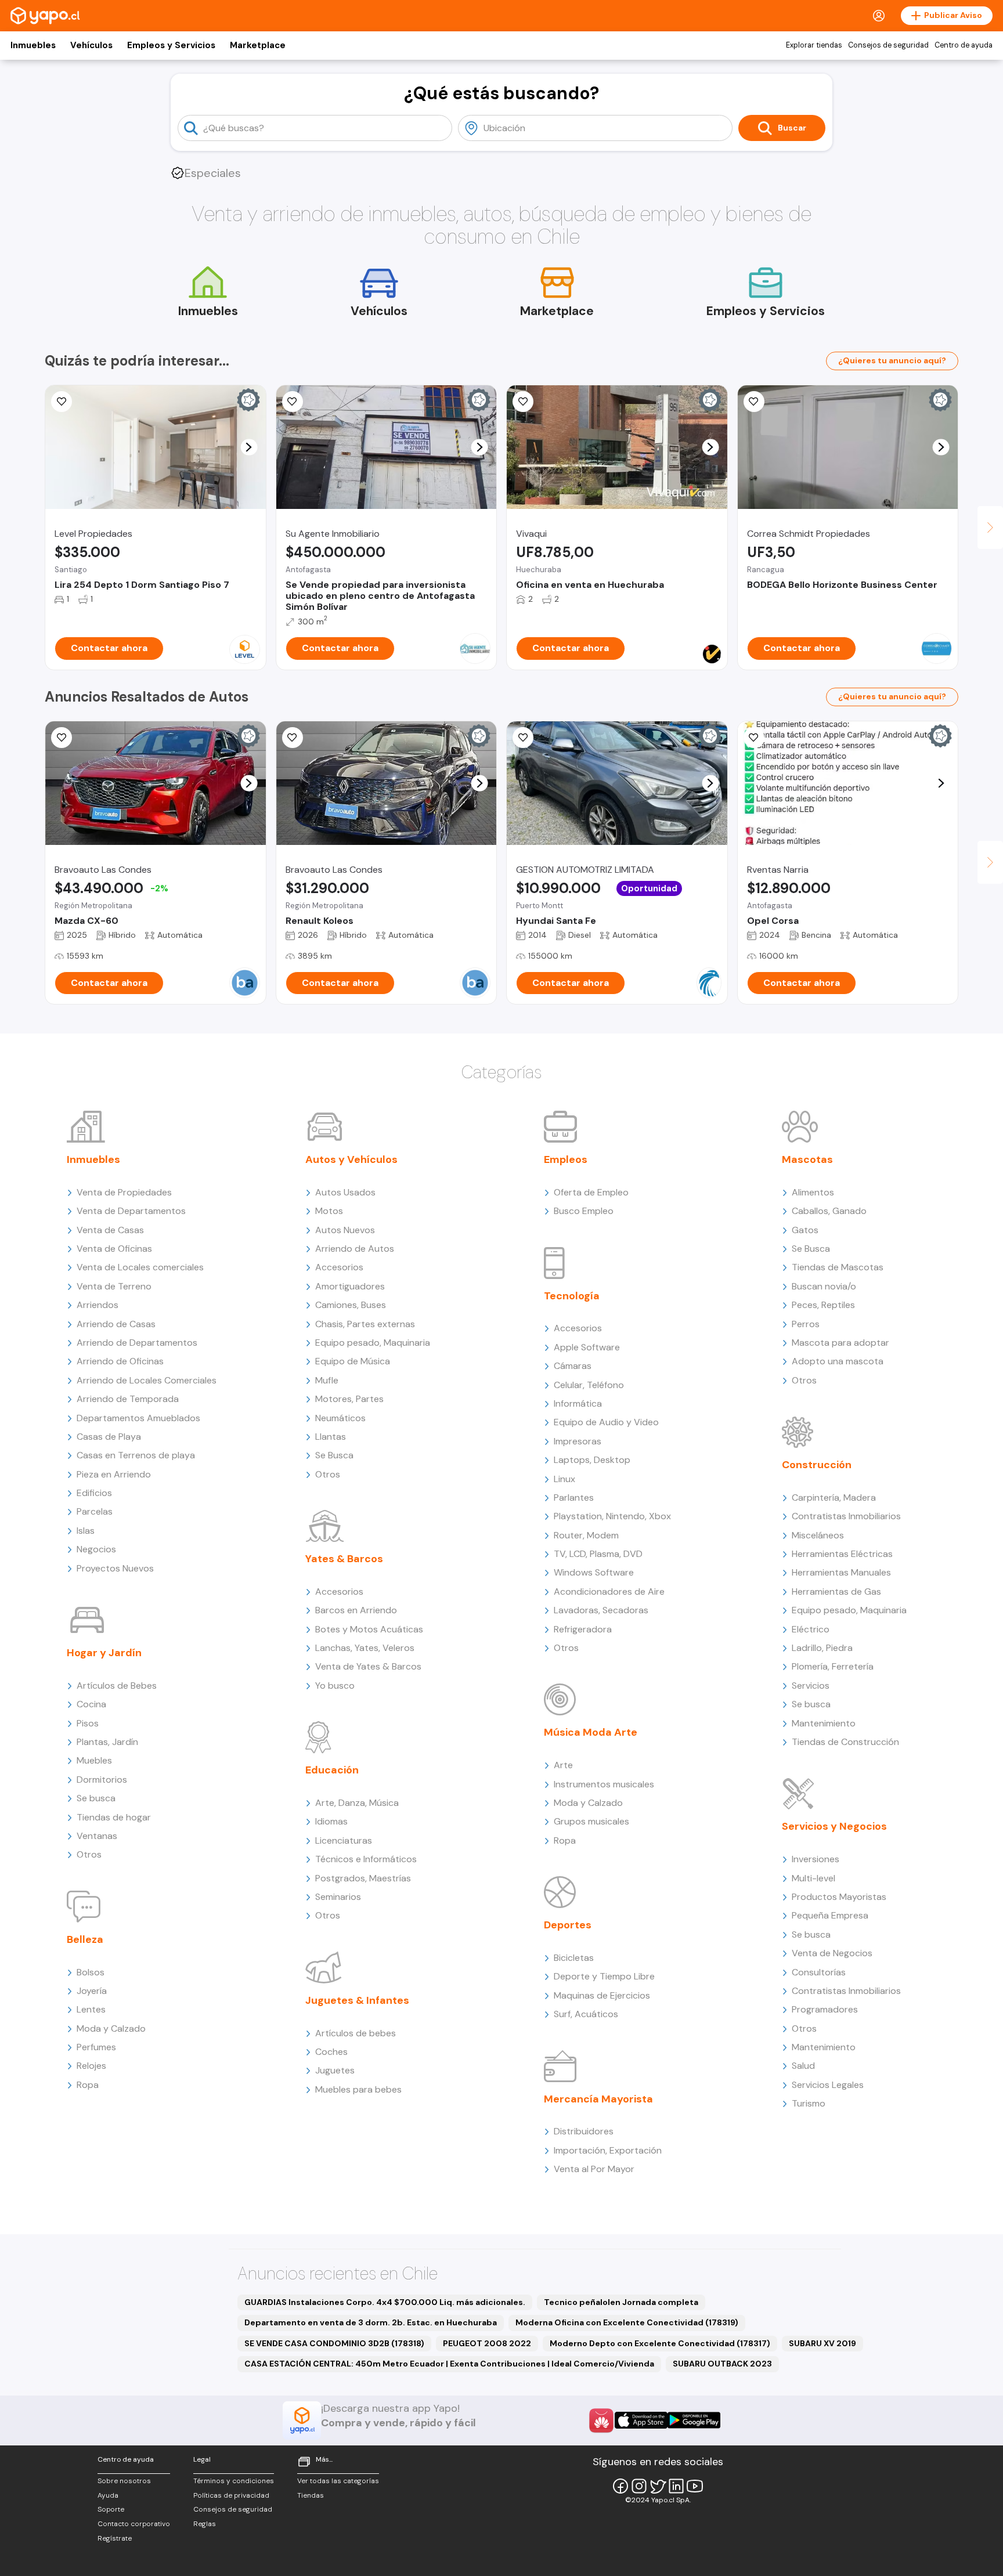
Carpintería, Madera (834, 1497)
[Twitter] (658, 2486)
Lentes (91, 2009)
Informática (578, 1403)
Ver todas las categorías (338, 2481)
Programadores (825, 2009)
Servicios (811, 1686)
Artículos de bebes (356, 2033)
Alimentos (813, 1192)
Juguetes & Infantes (357, 2000)
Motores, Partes (349, 1399)
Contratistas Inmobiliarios (846, 1516)
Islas (86, 1531)
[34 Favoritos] (62, 402)
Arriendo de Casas (116, 1324)
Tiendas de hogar (114, 1817)
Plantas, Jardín (107, 1742)
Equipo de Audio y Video (606, 1422)
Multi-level (813, 1878)
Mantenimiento (824, 1723)
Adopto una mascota (838, 1361)
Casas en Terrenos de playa (136, 1455)
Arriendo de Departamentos (137, 1343)
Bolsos (91, 1972)
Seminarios (338, 1897)
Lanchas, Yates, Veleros (365, 1648)
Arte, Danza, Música (357, 1803)
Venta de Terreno (114, 1286)
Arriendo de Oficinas (120, 1361)
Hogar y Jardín (104, 1653)
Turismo (809, 2103)
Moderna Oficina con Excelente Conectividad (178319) (627, 2322)
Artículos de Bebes (117, 1686)
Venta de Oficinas (114, 1249)
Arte (563, 1765)
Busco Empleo (584, 1211)
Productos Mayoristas (839, 1897)
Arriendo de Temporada (128, 1399)
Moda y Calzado (111, 2028)
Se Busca (334, 1455)
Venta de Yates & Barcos (368, 1666)
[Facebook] (620, 2486)
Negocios (96, 1549)
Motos (329, 1211)
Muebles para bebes (358, 2089)
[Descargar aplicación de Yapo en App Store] (641, 2420)
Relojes (91, 2066)
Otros (89, 1854)
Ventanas (97, 1836)
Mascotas (807, 1159)
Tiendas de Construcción (845, 1742)
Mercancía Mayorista (598, 2099)
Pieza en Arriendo (114, 1474)
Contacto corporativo (134, 2524)
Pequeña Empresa (830, 1915)
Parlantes (574, 1497)
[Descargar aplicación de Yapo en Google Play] (694, 2420)
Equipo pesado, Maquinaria (373, 1343)
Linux (564, 1479)
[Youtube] (695, 2486)
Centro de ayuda (964, 45)
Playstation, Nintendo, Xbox (612, 1516)
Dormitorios (102, 1780)
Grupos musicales (591, 1821)
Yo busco (335, 1686)
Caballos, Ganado (829, 1211)
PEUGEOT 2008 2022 (487, 2343)
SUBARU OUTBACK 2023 (722, 2364)
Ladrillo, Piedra (822, 1648)
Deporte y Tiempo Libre (604, 1976)
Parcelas (95, 1511)
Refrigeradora (583, 1629)
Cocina (91, 1704)
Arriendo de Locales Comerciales (147, 1380)
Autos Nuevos (345, 1230)
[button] (249, 447)
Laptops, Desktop (592, 1460)
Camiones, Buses (351, 1305)
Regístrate (115, 2538)
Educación (332, 1770)
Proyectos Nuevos (115, 1568)
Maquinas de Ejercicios (602, 1995)
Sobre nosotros (124, 2481)
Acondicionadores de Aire (609, 1592)
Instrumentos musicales (604, 1784)
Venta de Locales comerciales (140, 1267)
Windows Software (594, 1572)
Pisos (88, 1723)
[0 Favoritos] (293, 402)
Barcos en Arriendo (356, 1610)
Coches (331, 2052)
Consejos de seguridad (888, 45)
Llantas (331, 1437)
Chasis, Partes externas (365, 1324)
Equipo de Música (353, 1361)
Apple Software (587, 1347)
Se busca (96, 1798)
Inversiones (816, 1859)
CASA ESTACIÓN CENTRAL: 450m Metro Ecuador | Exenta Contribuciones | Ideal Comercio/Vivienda (449, 2364)
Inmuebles (33, 45)
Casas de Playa (109, 1437)
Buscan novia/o (824, 1286)
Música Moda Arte (591, 1732)
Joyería (92, 1991)
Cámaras (573, 1366)
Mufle (327, 1380)
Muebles (94, 1760)
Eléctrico (811, 1629)
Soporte (111, 2509)
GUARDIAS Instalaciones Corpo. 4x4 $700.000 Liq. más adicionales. (385, 2302)
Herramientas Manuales (841, 1572)
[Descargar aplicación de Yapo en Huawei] (601, 2420)
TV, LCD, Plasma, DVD (598, 1554)
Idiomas (331, 1821)
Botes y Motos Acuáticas (369, 1629)
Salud (803, 2066)
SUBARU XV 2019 (822, 2343)
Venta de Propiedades (124, 1192)
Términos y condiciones (234, 2481)
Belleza (85, 1939)
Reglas (205, 2524)
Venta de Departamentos (131, 1211)
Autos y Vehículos (351, 1159)
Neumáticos (340, 1418)
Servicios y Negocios (834, 1826)
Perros (806, 1324)
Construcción (817, 1465)
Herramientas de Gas (836, 1592)
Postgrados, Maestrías (363, 1878)
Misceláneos (818, 1535)
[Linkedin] (676, 2486)
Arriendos (98, 1305)
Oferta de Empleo (591, 1192)
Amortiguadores (350, 1286)
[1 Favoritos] (62, 738)
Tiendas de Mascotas (838, 1267)
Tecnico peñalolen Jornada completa (621, 2302)
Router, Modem (586, 1535)
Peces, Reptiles (823, 1305)
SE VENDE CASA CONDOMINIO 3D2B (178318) (334, 2343)
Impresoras (578, 1441)
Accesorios (339, 1267)
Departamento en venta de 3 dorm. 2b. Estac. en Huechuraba (371, 2322)
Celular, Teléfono (589, 1385)
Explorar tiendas (814, 45)
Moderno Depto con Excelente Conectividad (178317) (660, 2343)
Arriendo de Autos (355, 1249)
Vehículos (91, 45)
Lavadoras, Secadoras (601, 1610)
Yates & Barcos (344, 1559)
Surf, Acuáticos (586, 2014)
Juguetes (335, 2070)
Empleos (566, 1159)
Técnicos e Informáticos (366, 1859)
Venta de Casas (110, 1230)
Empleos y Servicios (171, 45)
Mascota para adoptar (840, 1343)
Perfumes (96, 2047)
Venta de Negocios (832, 1953)
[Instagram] (639, 2486)
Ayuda (108, 2495)
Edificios (94, 1493)
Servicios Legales (828, 2085)
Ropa (88, 2085)
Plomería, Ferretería (833, 1666)
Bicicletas (574, 1958)
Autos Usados (345, 1192)
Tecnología (572, 1296)
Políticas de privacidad (231, 2495)
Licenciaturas (344, 1840)
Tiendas (311, 2495)
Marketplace (258, 45)
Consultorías (819, 1972)
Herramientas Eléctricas (842, 1554)
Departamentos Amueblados (138, 1418)
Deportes (568, 1925)
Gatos (805, 1230)
